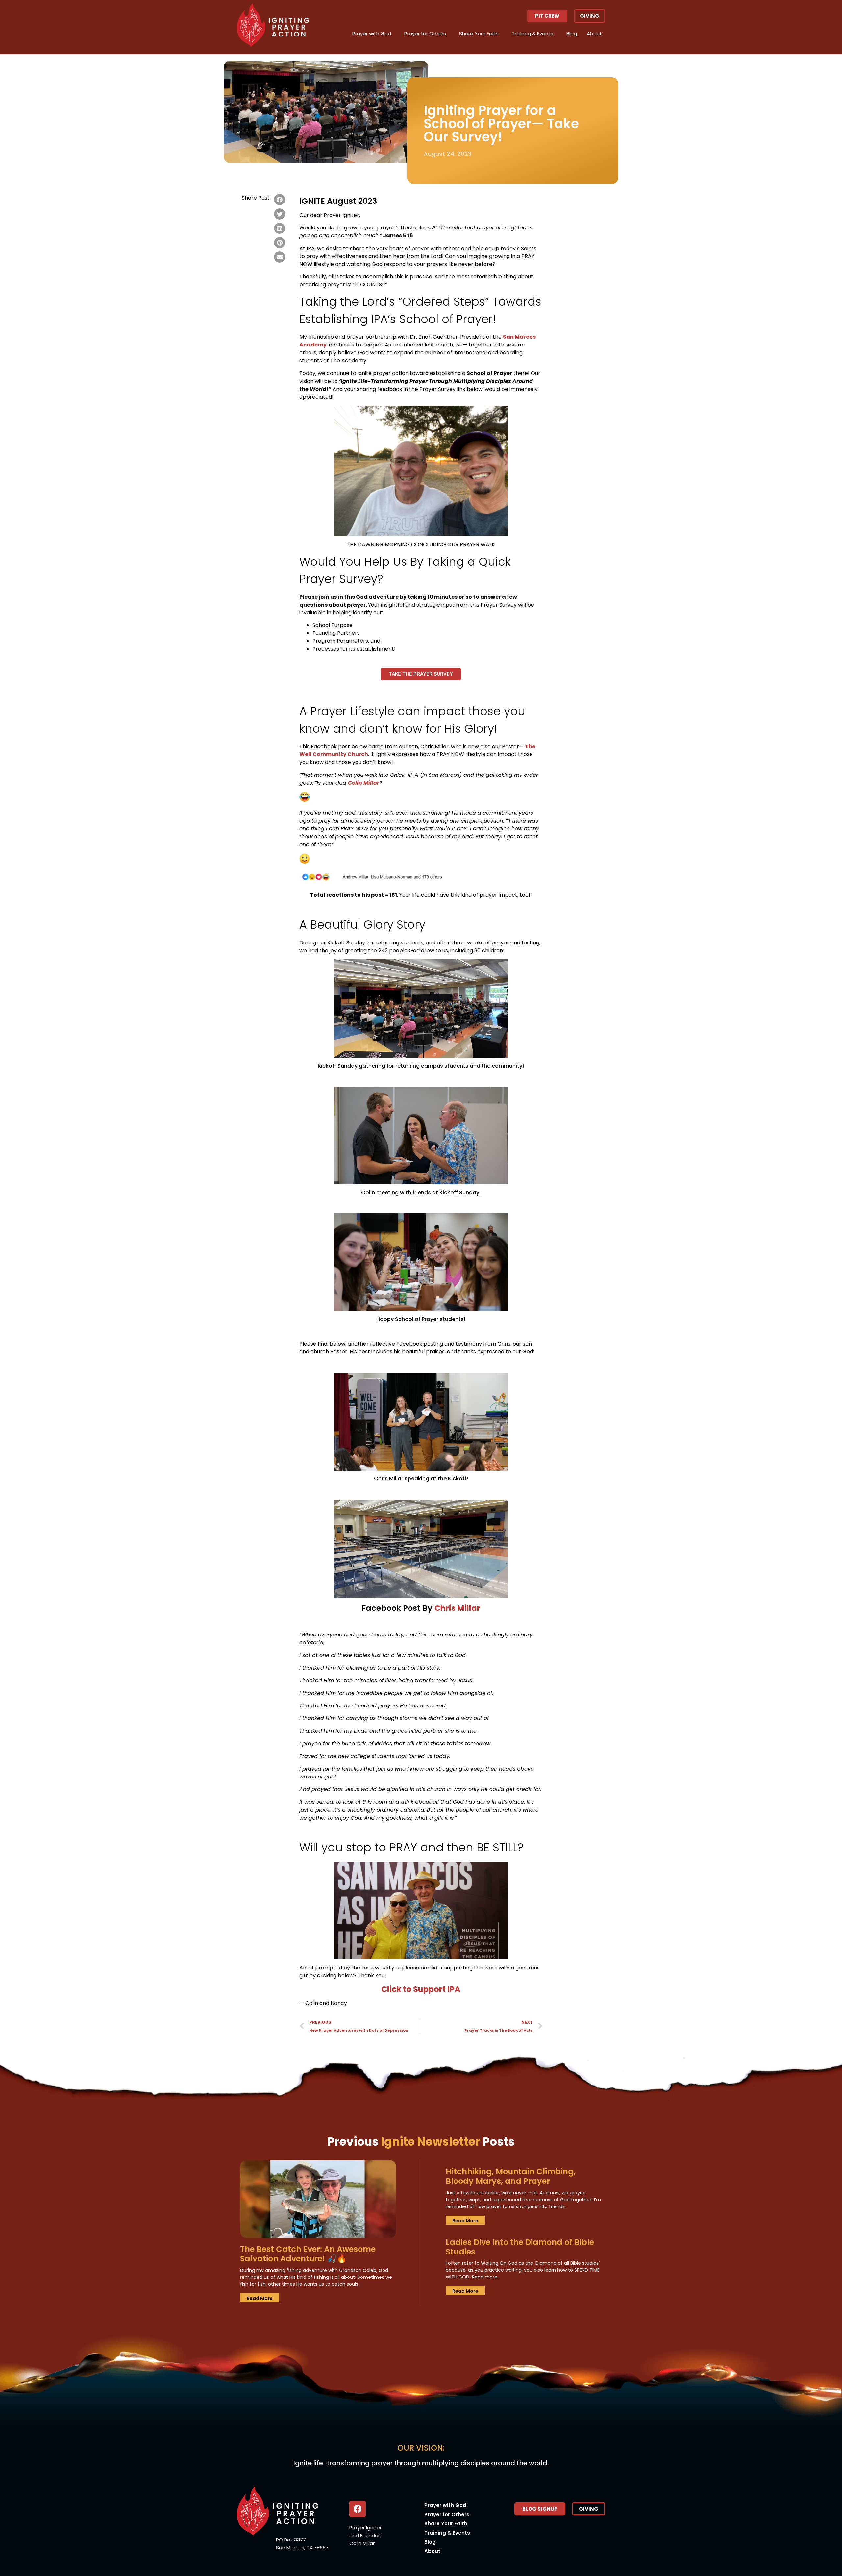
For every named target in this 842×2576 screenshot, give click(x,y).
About (594, 33)
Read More (260, 2298)
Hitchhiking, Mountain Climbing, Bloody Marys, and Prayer (511, 2176)
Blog (572, 33)
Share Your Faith (479, 33)
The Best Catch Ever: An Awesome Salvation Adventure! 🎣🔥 (308, 2254)
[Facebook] (358, 2509)
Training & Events (532, 33)
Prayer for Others (425, 33)
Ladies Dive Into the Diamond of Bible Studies (520, 2247)
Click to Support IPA (421, 1989)
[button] (547, 16)
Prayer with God (372, 33)
